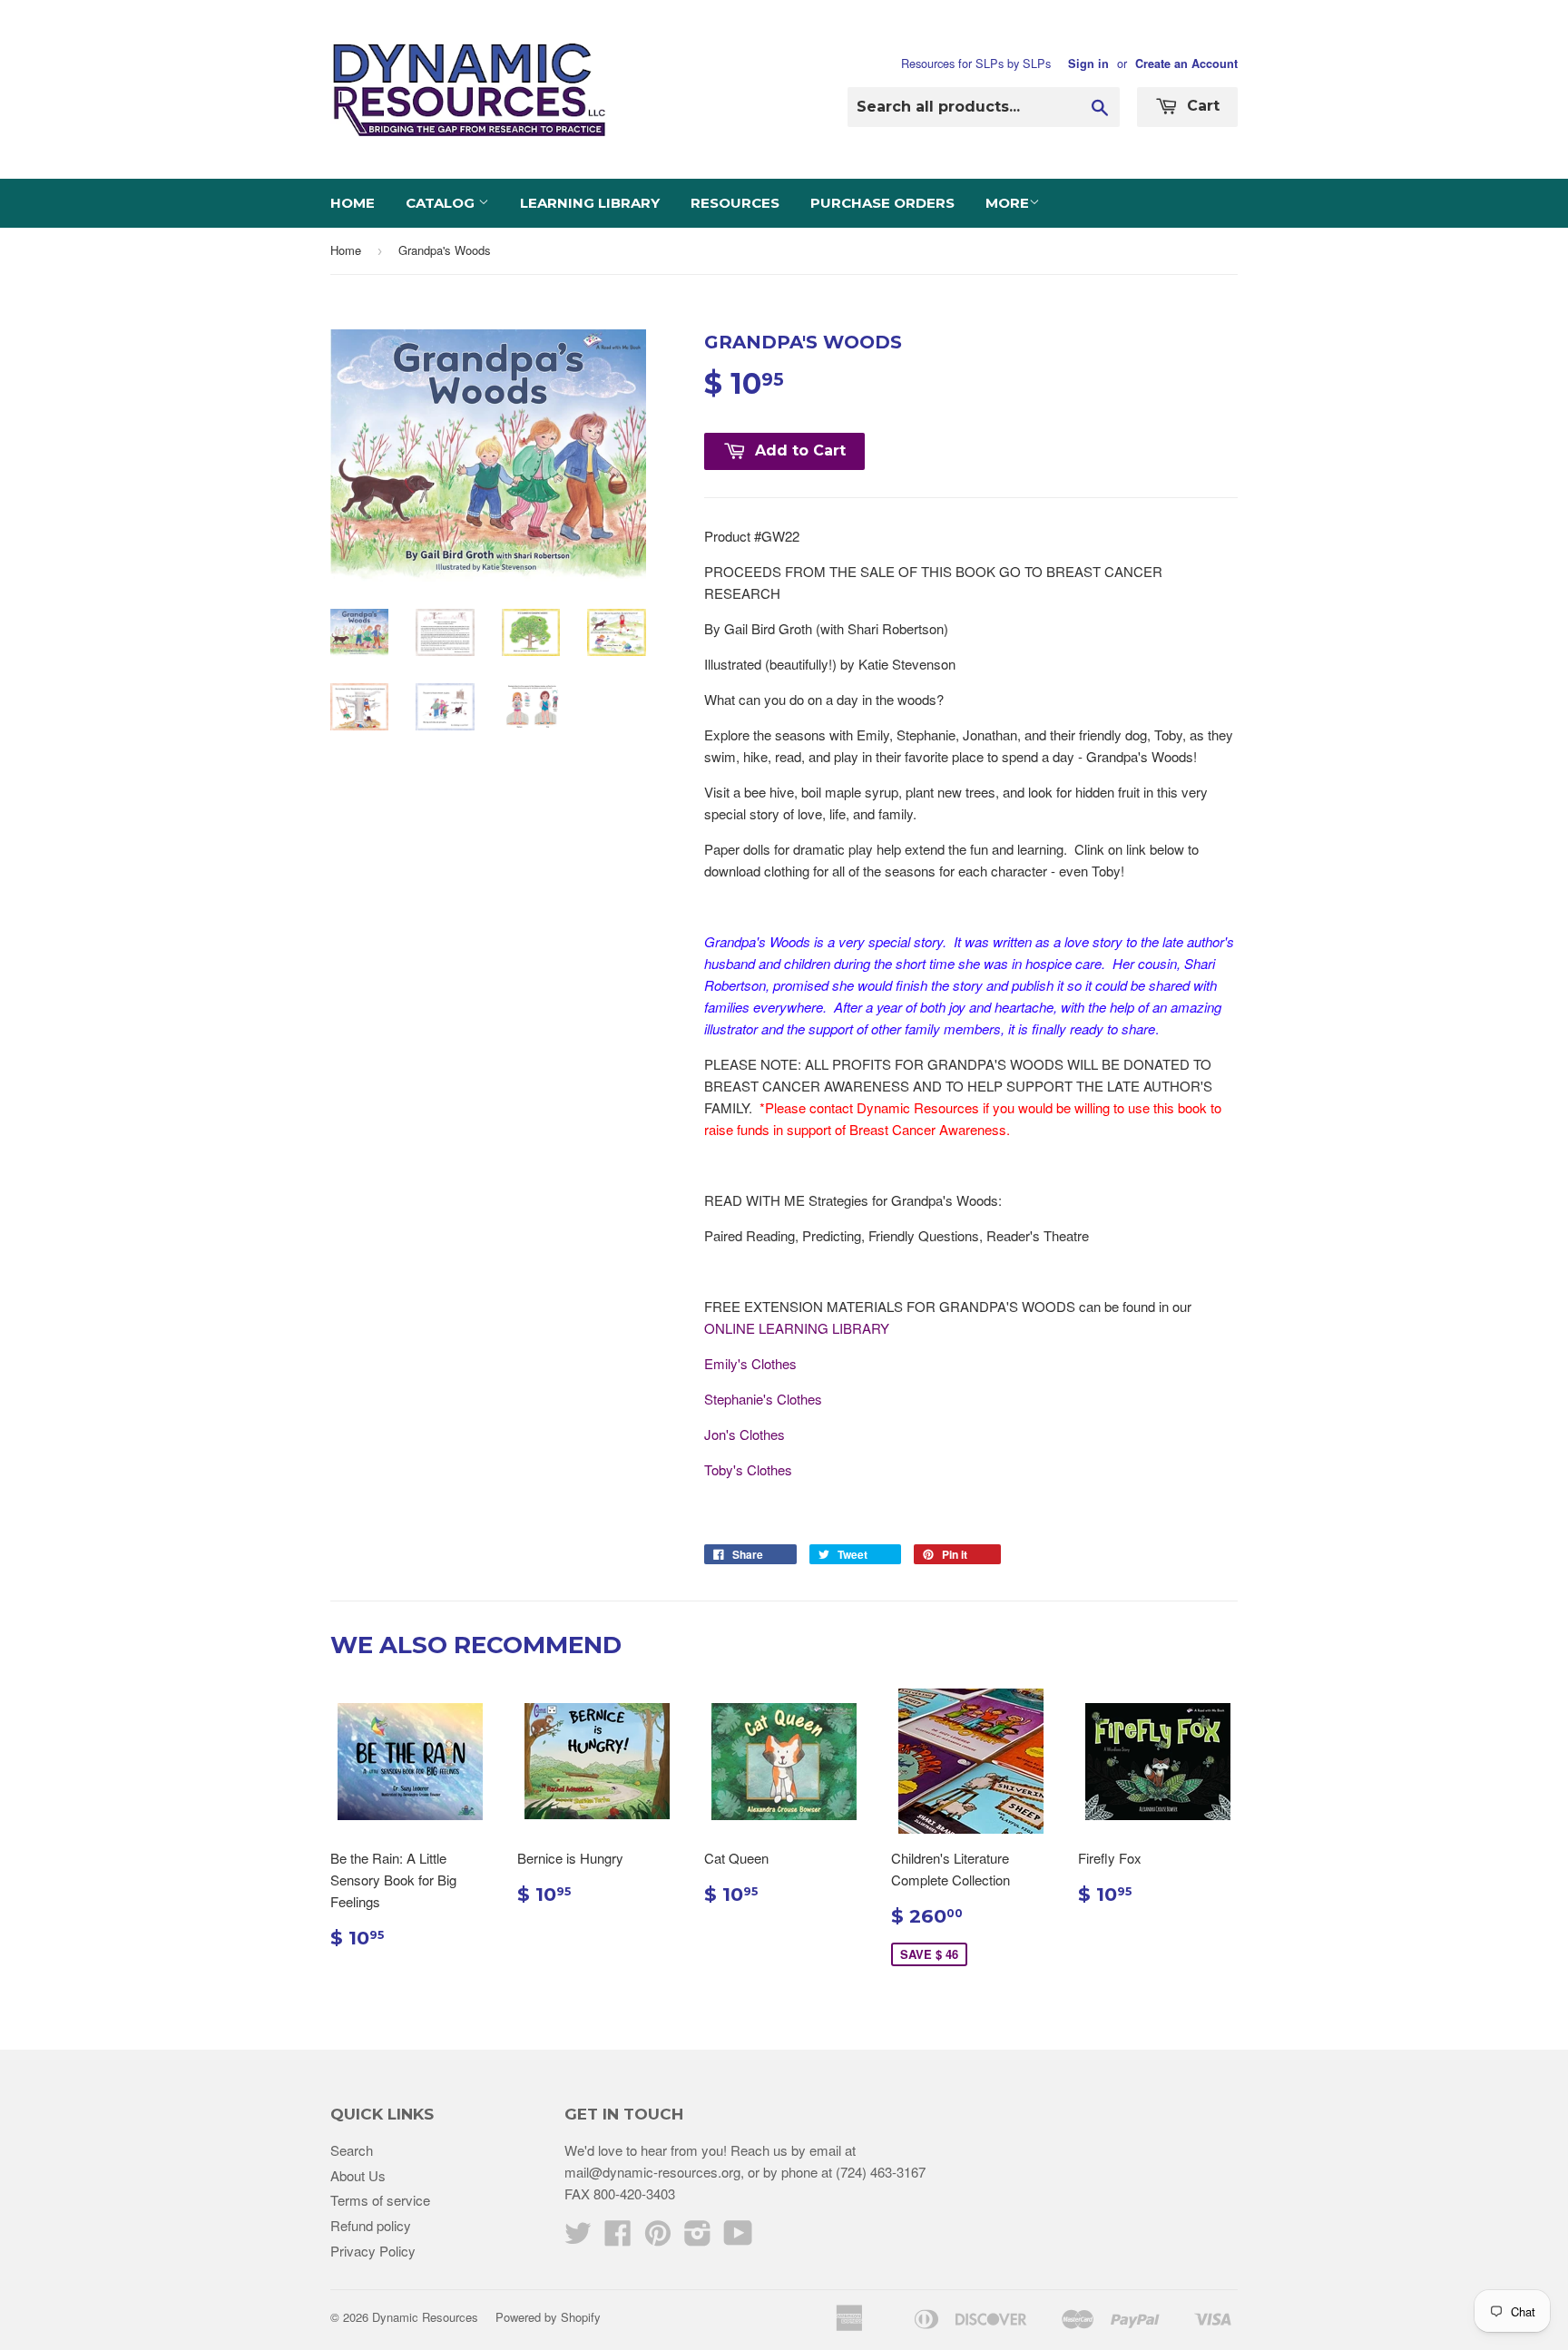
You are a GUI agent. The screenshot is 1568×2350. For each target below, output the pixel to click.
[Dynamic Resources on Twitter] (578, 2238)
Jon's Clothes (745, 1434)
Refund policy (371, 2225)
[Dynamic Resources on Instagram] (698, 2238)
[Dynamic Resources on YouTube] (738, 2238)
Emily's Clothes (750, 1363)
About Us (358, 2175)
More (1007, 203)
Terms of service (380, 2200)
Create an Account (1186, 64)
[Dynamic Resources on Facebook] (618, 2238)
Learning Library (590, 203)
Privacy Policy (373, 2251)
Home (353, 203)
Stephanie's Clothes (763, 1399)
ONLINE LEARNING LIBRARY (797, 1328)
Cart (1201, 106)
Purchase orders (882, 203)
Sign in (1088, 64)
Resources (735, 203)
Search (352, 2150)
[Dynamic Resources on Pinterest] (658, 2238)
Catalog (442, 203)
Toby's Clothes (748, 1469)
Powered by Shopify (548, 2317)
